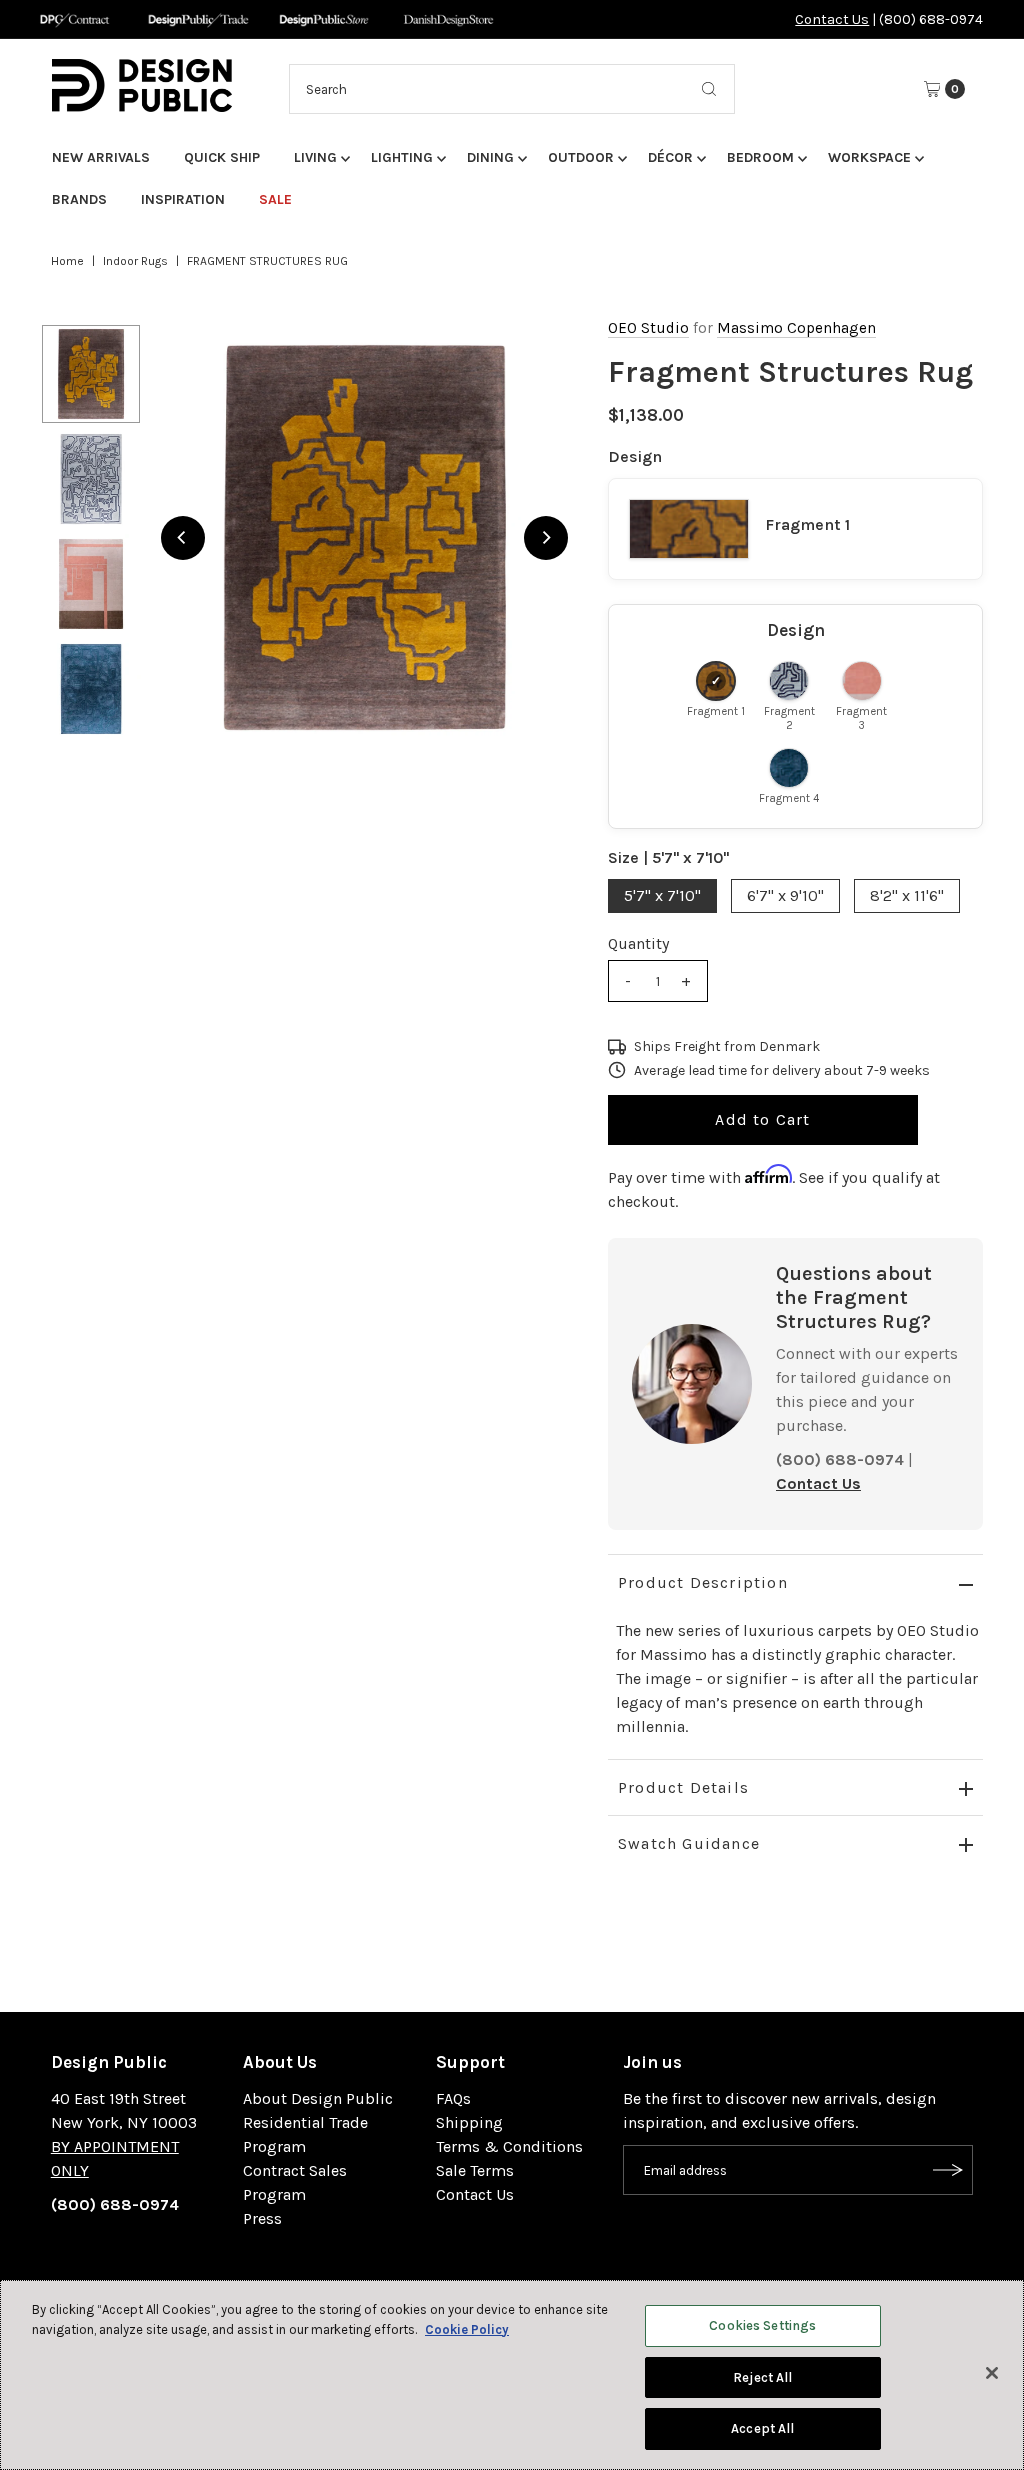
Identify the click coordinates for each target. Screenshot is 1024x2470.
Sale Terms (475, 2170)
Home (67, 261)
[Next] (546, 538)
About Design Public (318, 2098)
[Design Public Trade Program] (198, 19)
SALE (275, 199)
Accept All (762, 2428)
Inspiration (183, 199)
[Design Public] (323, 19)
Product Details (683, 1787)
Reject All (762, 2377)
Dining (490, 157)
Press (262, 2218)
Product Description (703, 1582)
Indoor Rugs (135, 261)
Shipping (469, 2122)
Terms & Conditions (509, 2146)
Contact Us (832, 19)
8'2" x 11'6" (907, 895)
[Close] (992, 2373)
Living (315, 157)
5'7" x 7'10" (662, 895)
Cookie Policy (467, 2329)
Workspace (869, 157)
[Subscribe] (948, 2170)
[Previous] (183, 538)
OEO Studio (648, 328)
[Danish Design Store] (448, 19)
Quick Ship (222, 157)
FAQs (453, 2098)
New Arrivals (101, 157)
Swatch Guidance (689, 1843)
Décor (670, 157)
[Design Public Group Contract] (73, 19)
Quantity (638, 943)
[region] (364, 537)
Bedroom (760, 157)
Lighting (402, 157)
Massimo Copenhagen (796, 328)
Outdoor (581, 157)
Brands (79, 199)
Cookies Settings (762, 2325)
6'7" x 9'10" (785, 895)
